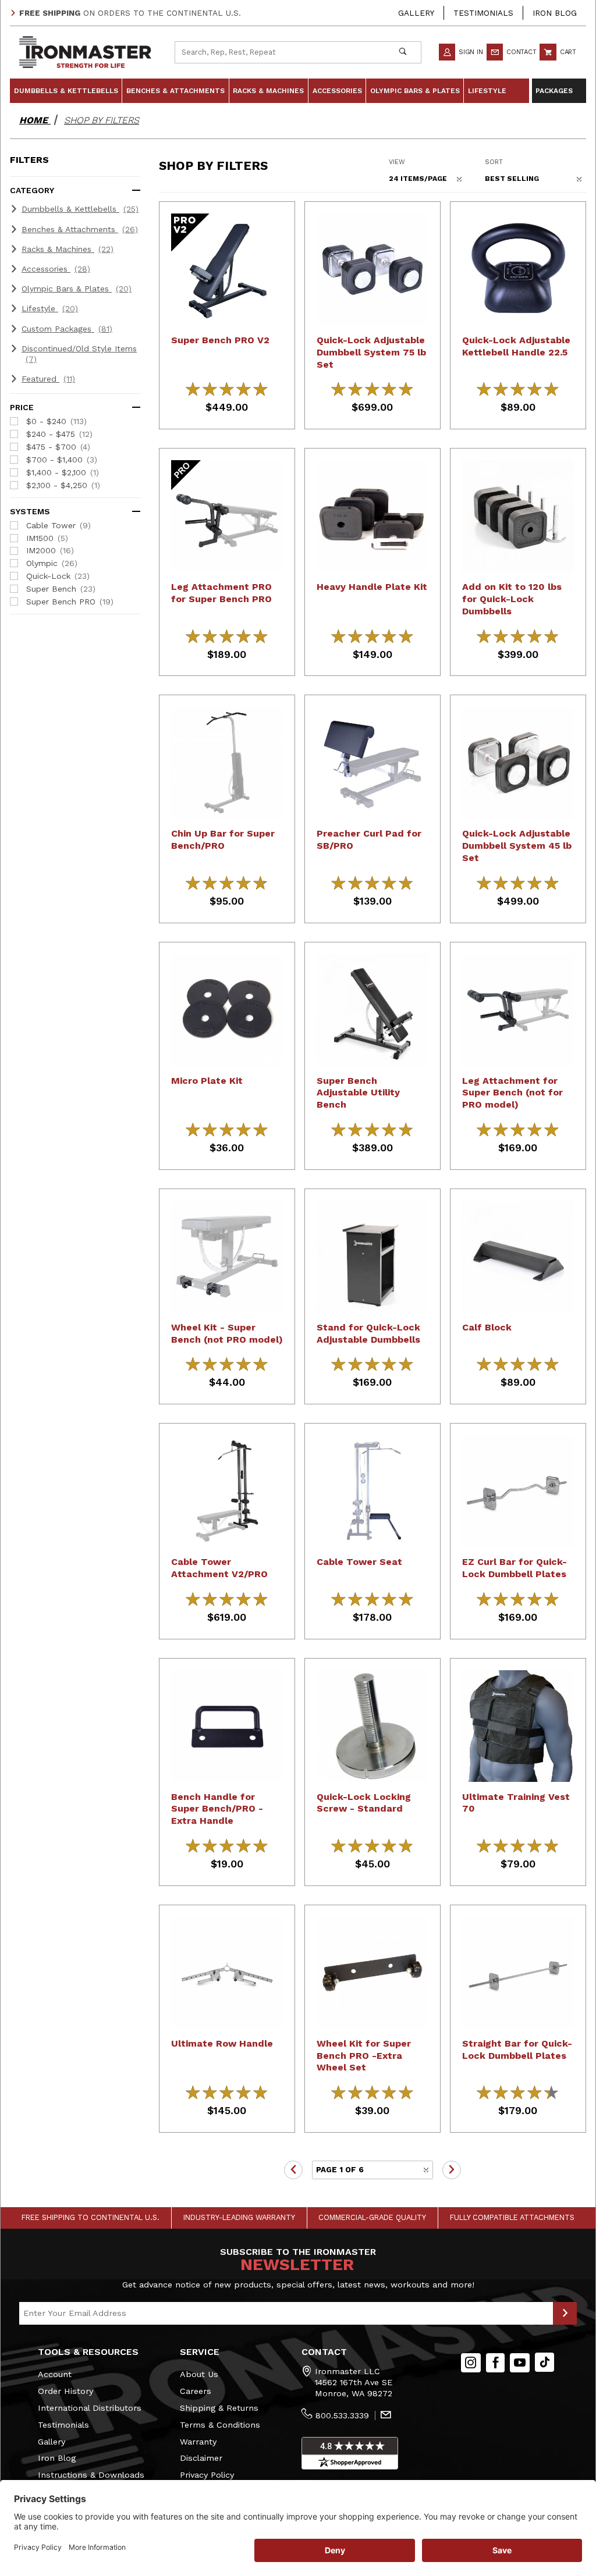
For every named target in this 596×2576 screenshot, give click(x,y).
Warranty (198, 2442)
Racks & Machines (68, 249)
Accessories (56, 269)
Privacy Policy (207, 2475)
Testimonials (483, 13)
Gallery (416, 13)
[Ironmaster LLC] (85, 51)
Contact (520, 52)
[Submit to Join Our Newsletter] (565, 2314)
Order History (65, 2391)
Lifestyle (50, 308)
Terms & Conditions (220, 2425)
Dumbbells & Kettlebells (80, 209)
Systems (30, 511)
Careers (196, 2391)
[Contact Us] (386, 2416)
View (397, 162)
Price (22, 407)
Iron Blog (555, 13)
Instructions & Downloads (91, 2475)
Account (55, 2374)
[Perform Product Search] (402, 52)
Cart (567, 52)
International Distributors (90, 2408)
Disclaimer (201, 2458)
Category (32, 190)
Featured (48, 379)
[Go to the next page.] (452, 2170)
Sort (494, 162)
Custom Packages (67, 329)
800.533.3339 (342, 2415)
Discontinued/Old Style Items (79, 354)
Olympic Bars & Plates (77, 289)
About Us (199, 2374)
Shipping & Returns (219, 2408)
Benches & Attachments (80, 229)
